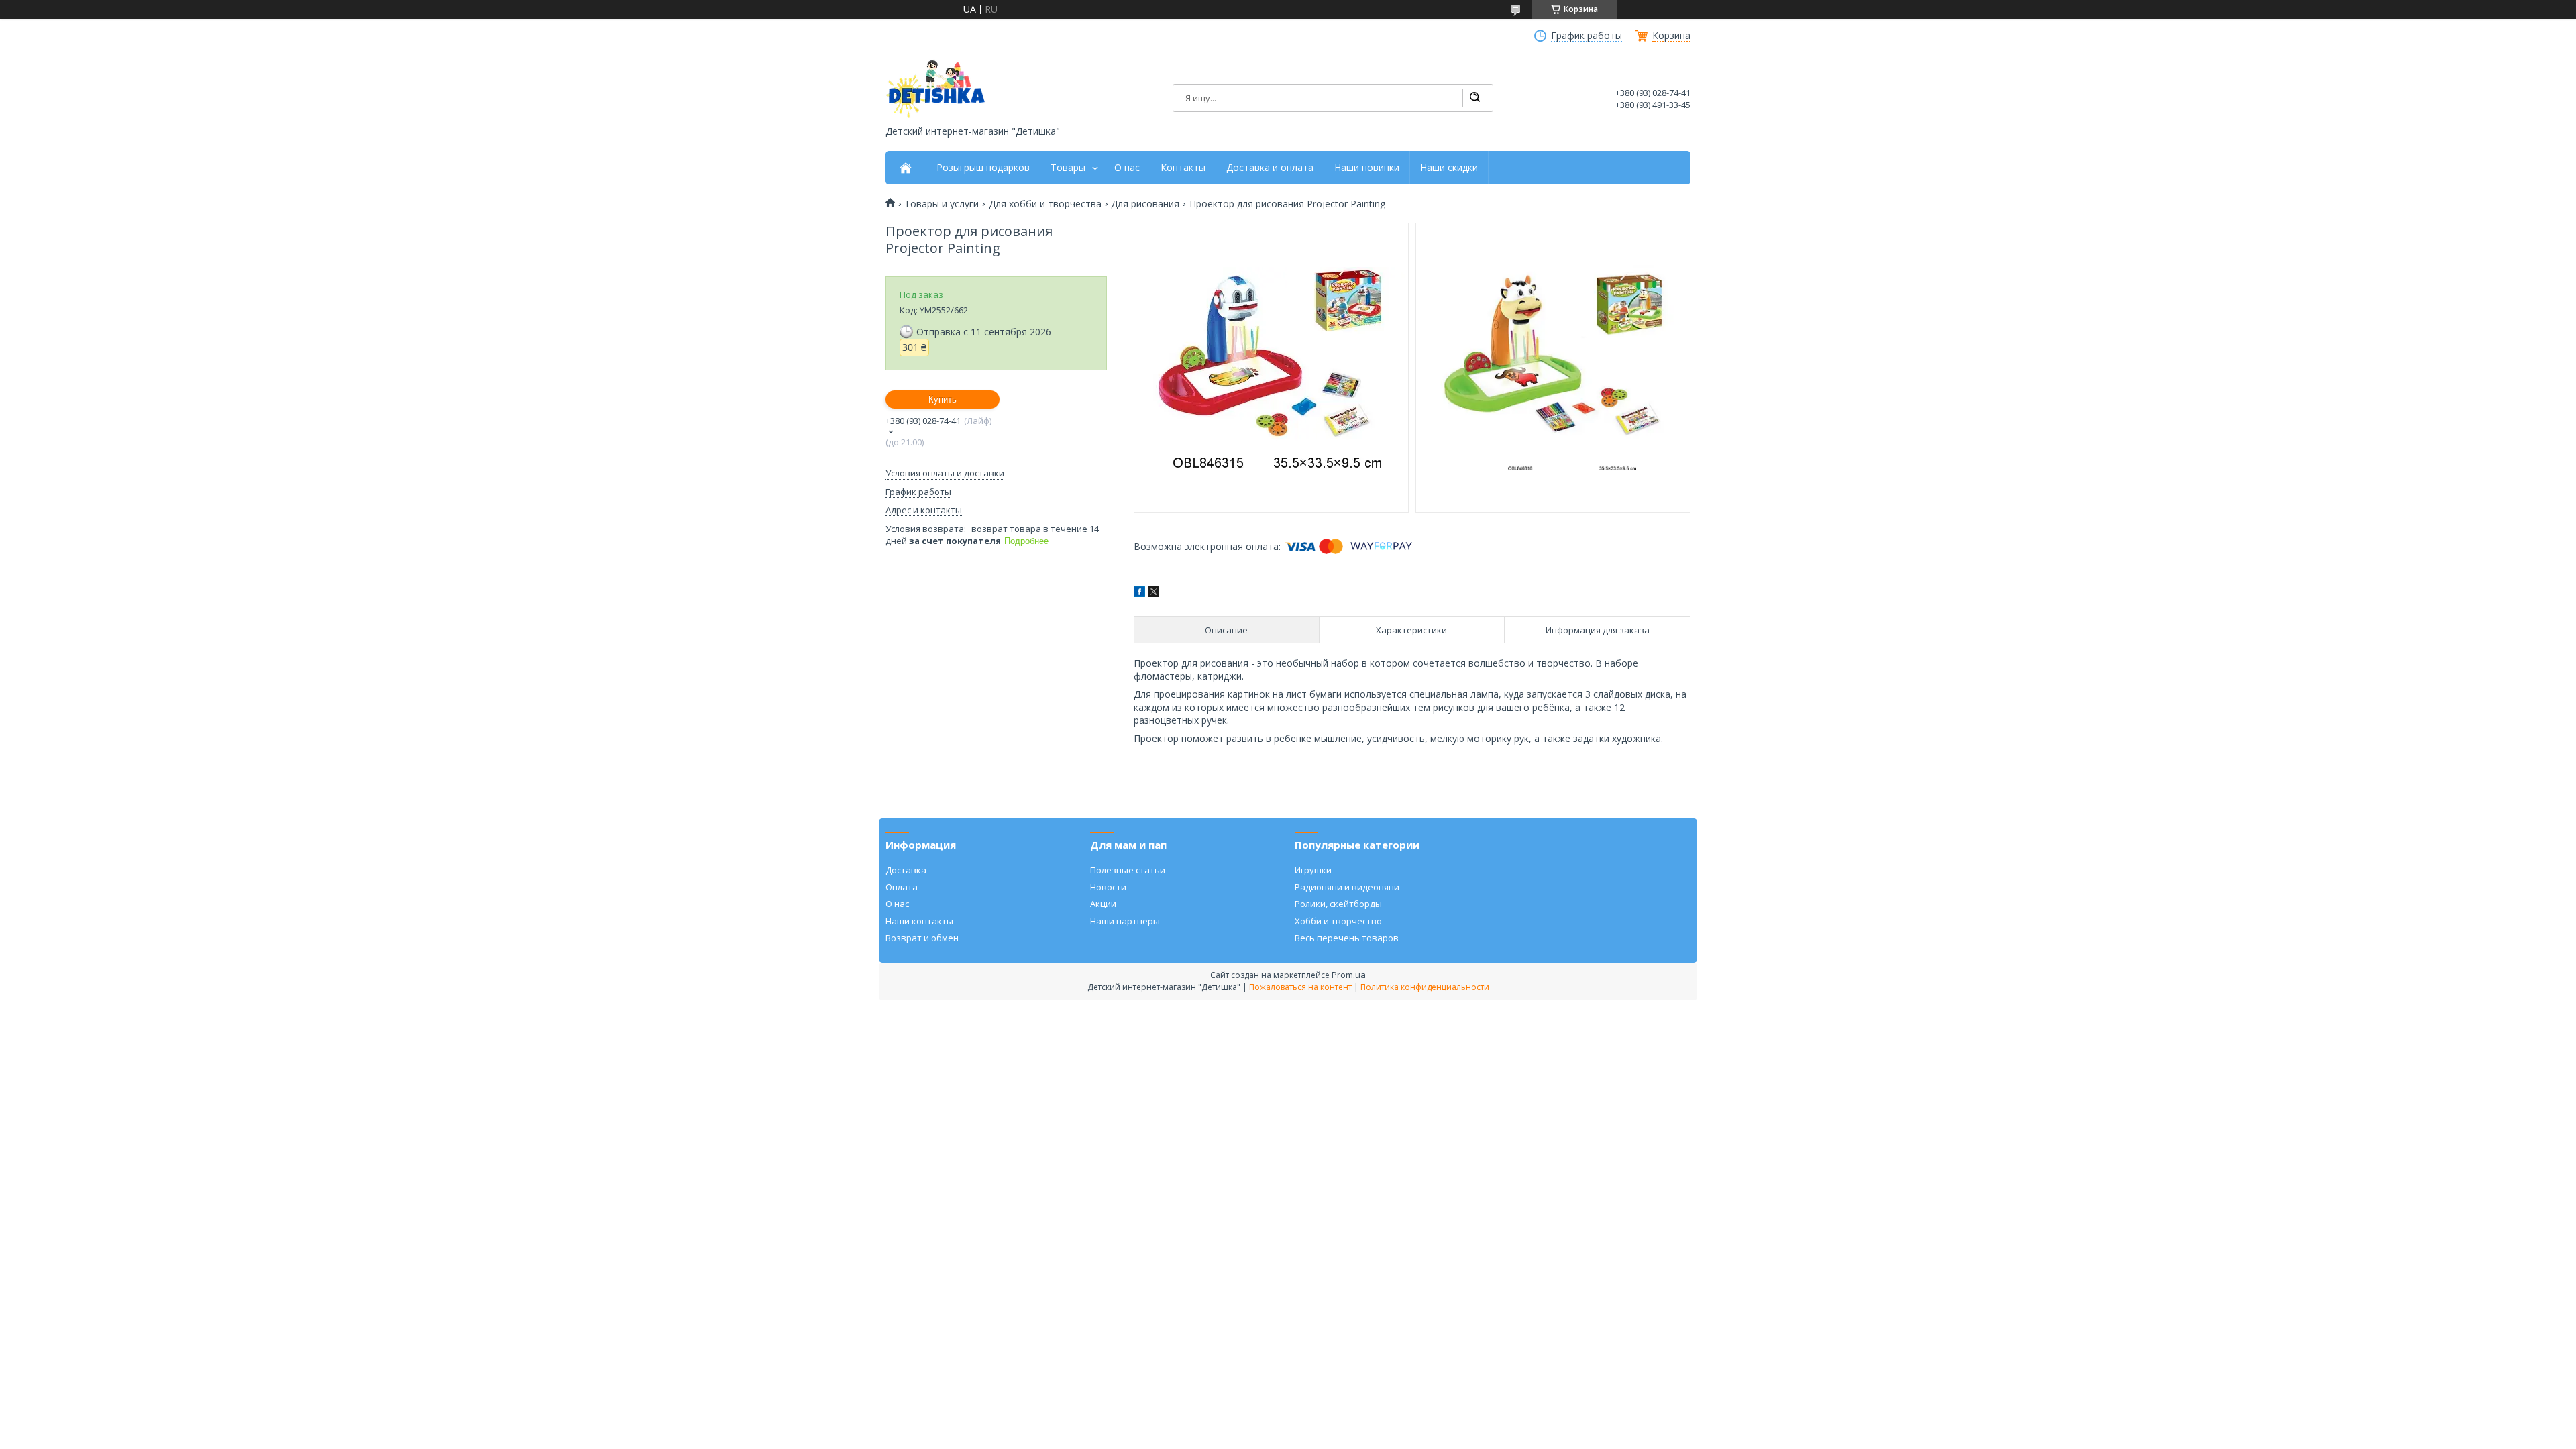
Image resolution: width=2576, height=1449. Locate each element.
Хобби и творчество (1338, 921)
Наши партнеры (1125, 921)
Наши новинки (1367, 168)
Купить (943, 399)
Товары (1068, 168)
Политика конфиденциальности (1425, 987)
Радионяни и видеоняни (1347, 887)
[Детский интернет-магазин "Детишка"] (936, 89)
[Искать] (1474, 98)
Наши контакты (919, 921)
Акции (1103, 904)
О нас (1127, 168)
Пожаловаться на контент (1300, 987)
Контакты (1183, 168)
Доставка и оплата (1270, 168)
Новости (1108, 887)
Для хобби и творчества (1045, 204)
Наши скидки (1449, 168)
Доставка (906, 870)
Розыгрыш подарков (983, 168)
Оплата (902, 887)
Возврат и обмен (922, 938)
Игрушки (1313, 870)
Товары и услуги (942, 204)
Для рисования (1145, 204)
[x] (1154, 593)
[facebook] (1139, 593)
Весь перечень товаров (1347, 938)
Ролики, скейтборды (1338, 904)
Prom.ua (1349, 975)
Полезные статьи (1128, 870)
